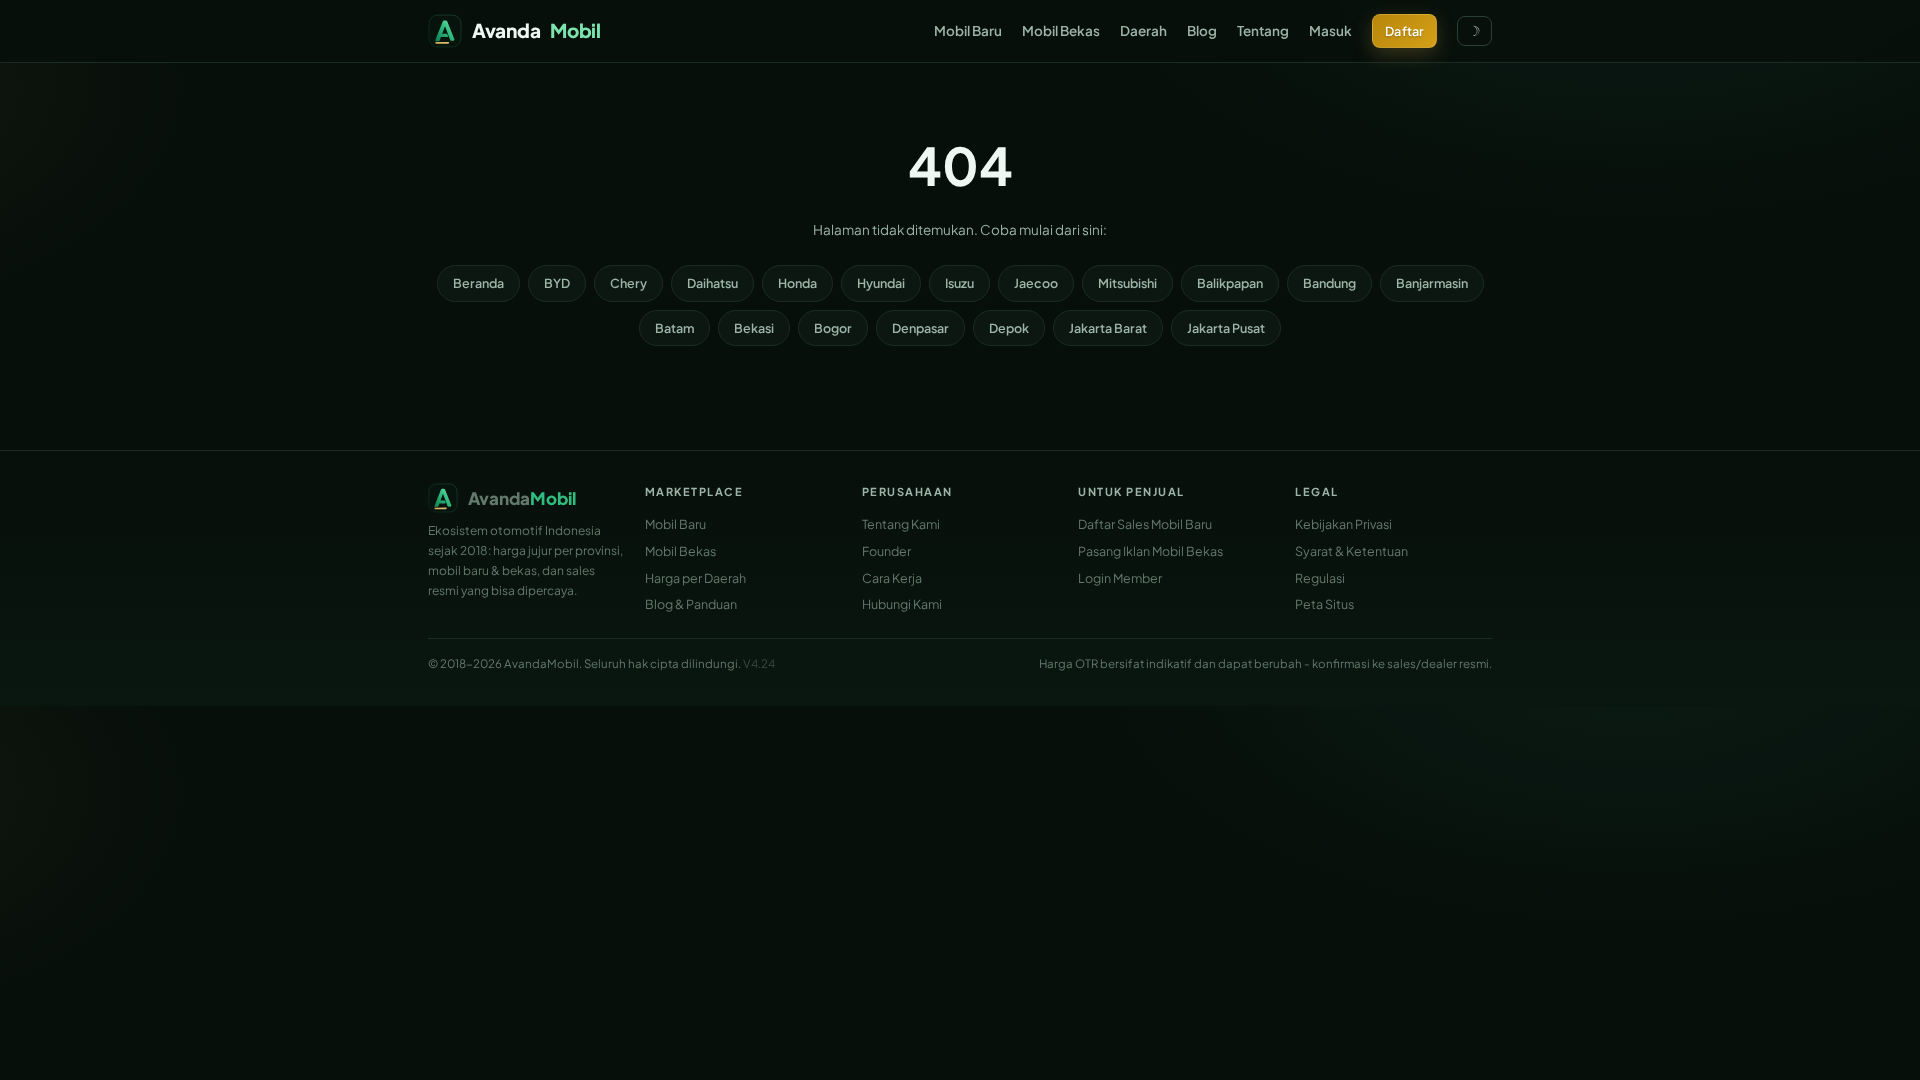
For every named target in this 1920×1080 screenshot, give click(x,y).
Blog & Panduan (691, 604)
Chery (628, 283)
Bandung (1329, 283)
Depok (1009, 328)
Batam (674, 328)
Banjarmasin (1432, 283)
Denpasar (920, 328)
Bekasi (754, 328)
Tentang (1263, 30)
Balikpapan (1230, 283)
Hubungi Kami (902, 604)
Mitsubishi (1127, 283)
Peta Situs (1324, 604)
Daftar (1404, 31)
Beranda (478, 283)
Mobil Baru (968, 30)
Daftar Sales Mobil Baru (1145, 524)
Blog (1202, 30)
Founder (886, 551)
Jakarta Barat (1108, 328)
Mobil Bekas (1061, 30)
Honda (797, 283)
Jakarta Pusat (1226, 328)
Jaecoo (1036, 283)
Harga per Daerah (695, 578)
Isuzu (959, 283)
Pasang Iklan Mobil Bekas (1150, 551)
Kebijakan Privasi (1343, 524)
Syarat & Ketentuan (1351, 551)
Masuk (1330, 30)
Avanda (536, 30)
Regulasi (1320, 578)
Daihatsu (712, 283)
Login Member (1120, 578)
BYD (557, 283)
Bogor (833, 328)
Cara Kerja (892, 578)
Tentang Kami (901, 524)
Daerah (1143, 30)
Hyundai (881, 283)
